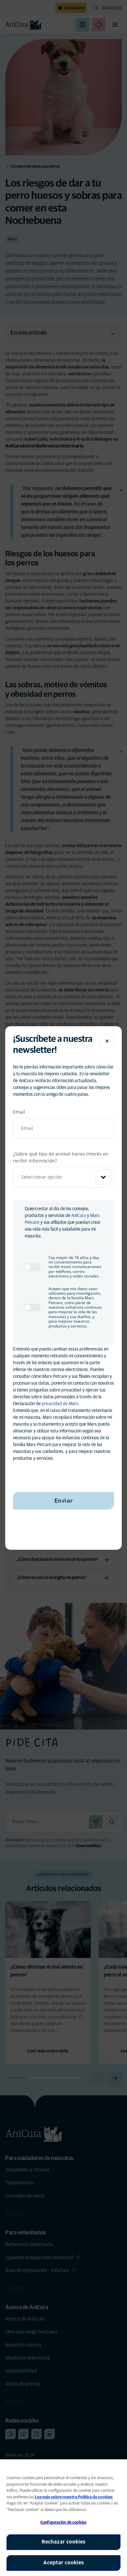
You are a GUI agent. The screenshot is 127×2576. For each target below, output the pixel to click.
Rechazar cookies (64, 2542)
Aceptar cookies (64, 2563)
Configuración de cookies (63, 2523)
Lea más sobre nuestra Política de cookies (74, 2497)
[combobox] (63, 1177)
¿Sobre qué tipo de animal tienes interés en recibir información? (61, 1157)
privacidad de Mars (60, 1404)
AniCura (79, 1216)
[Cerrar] (107, 1041)
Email (19, 1112)
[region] (63, 2518)
